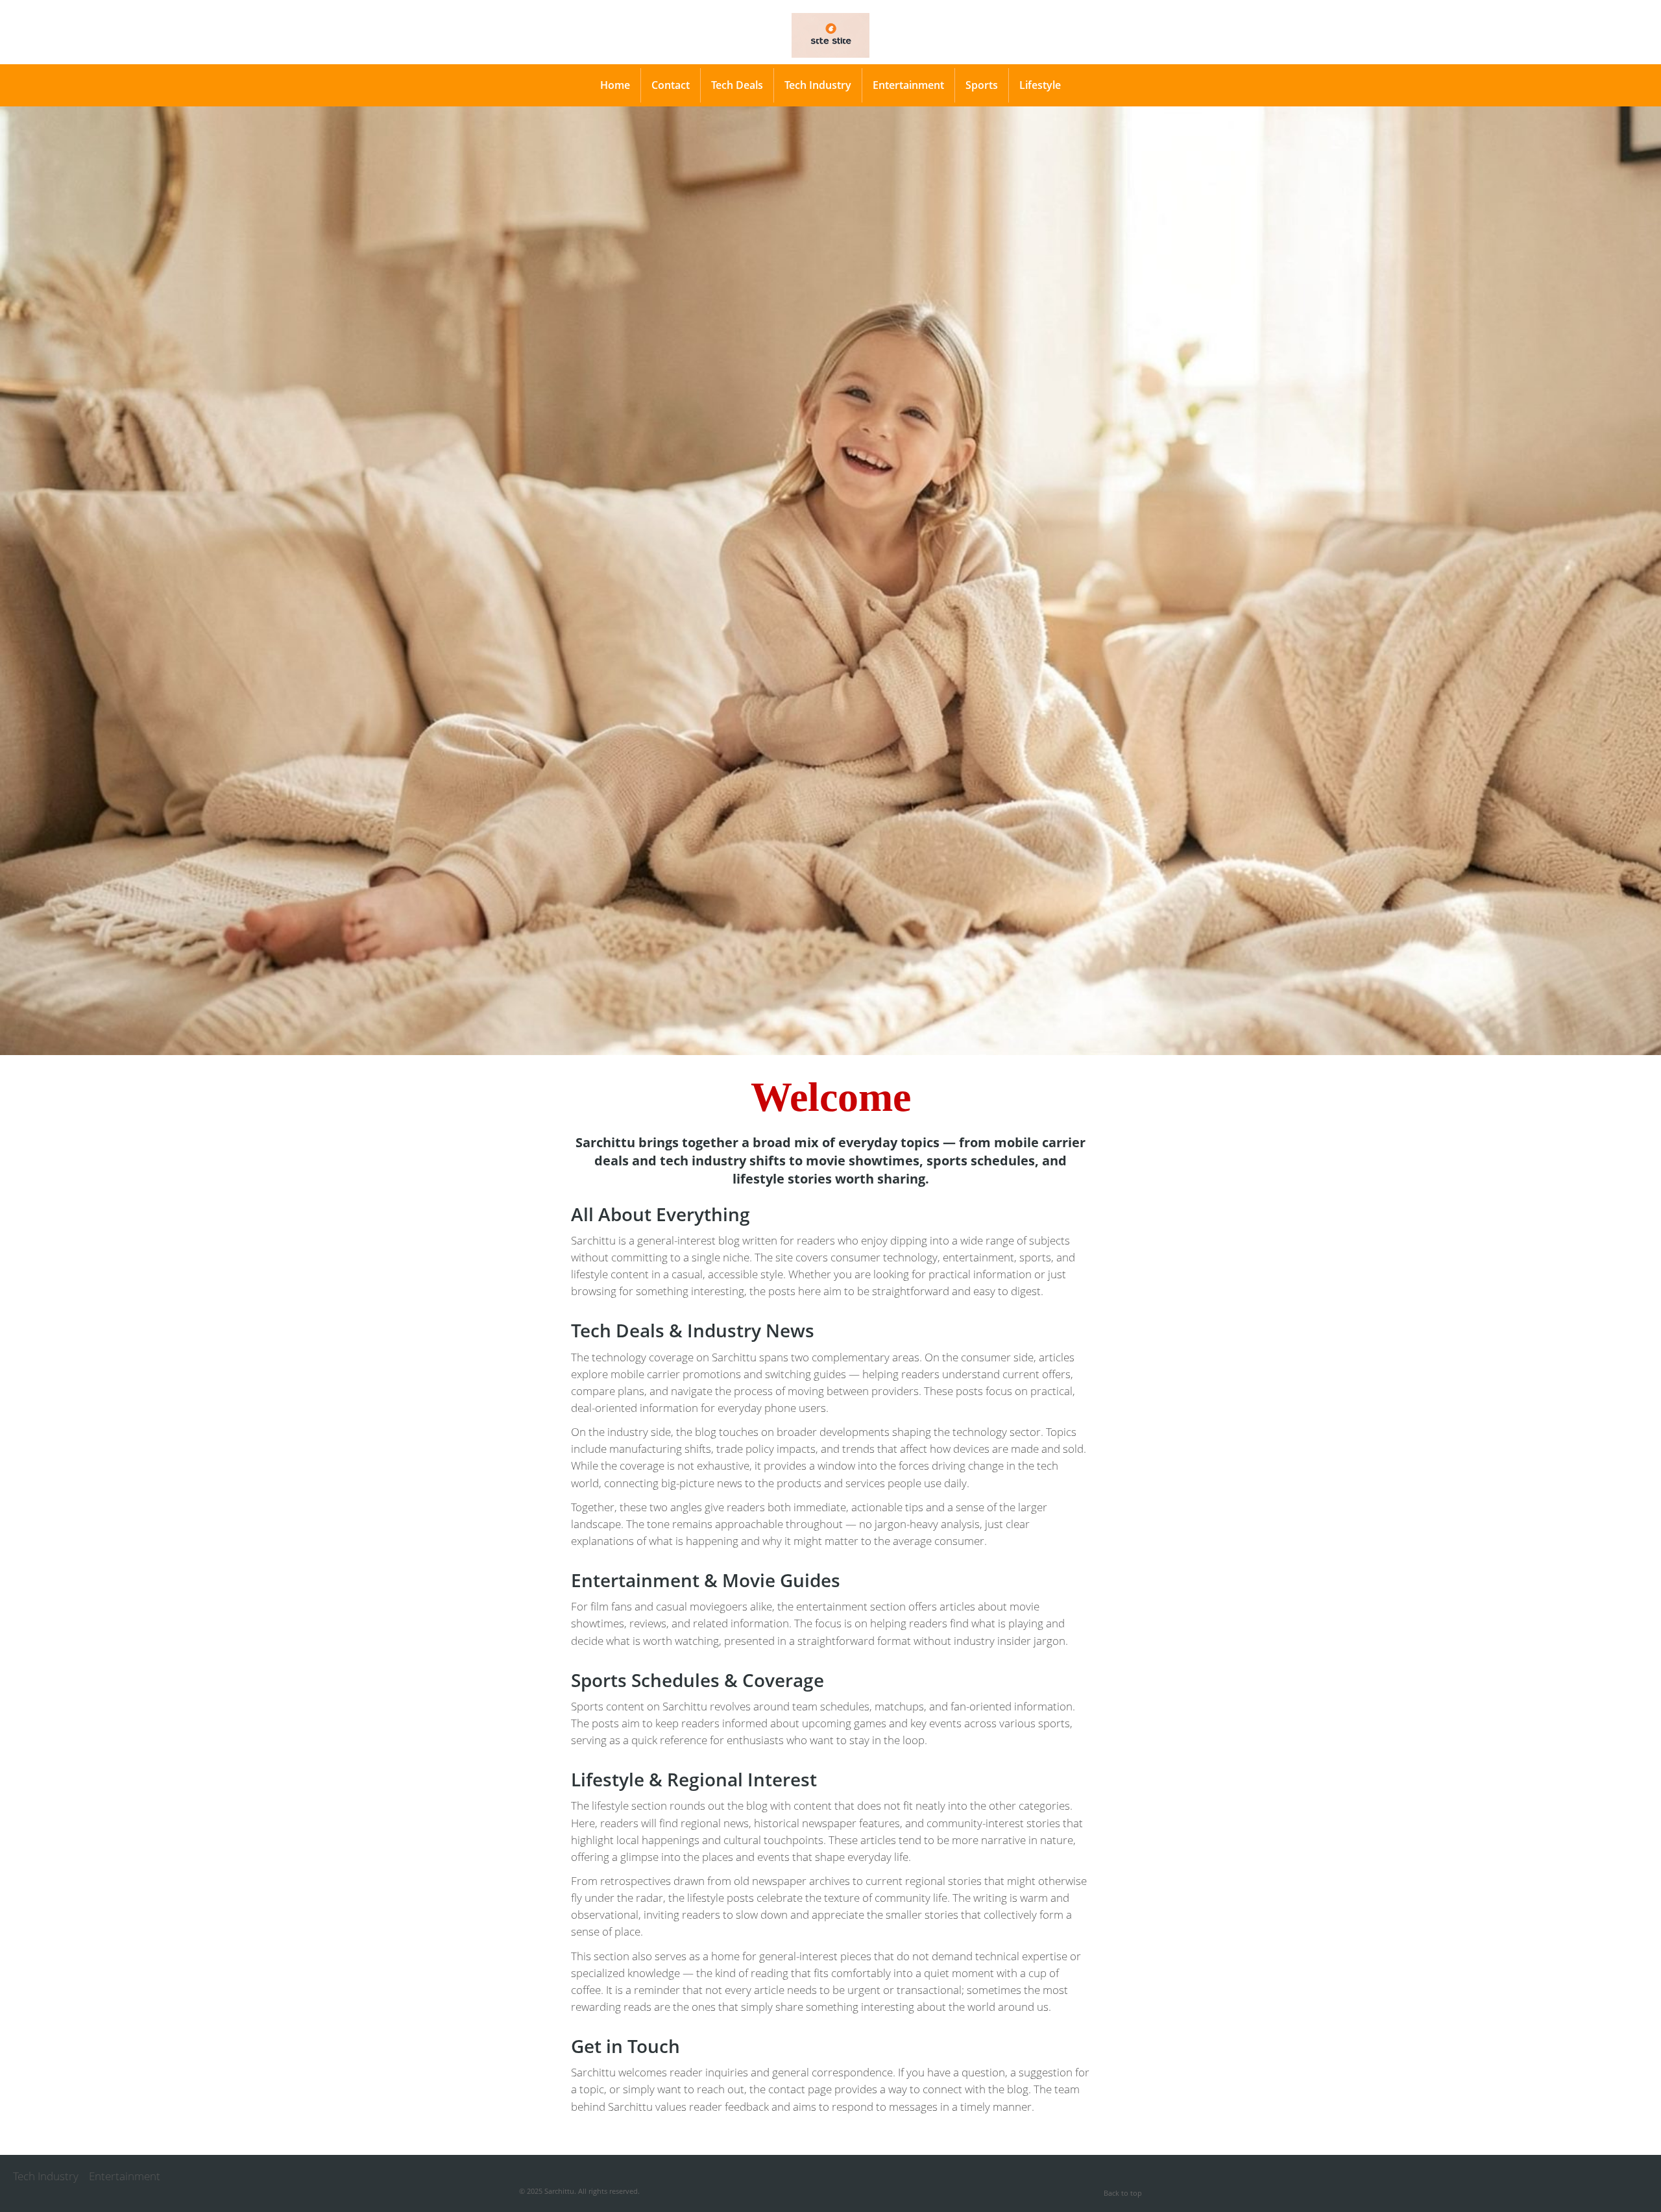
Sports (982, 85)
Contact (671, 85)
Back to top (1123, 2193)
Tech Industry (818, 85)
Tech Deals (737, 85)
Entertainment (908, 85)
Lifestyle (1040, 85)
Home (615, 85)
